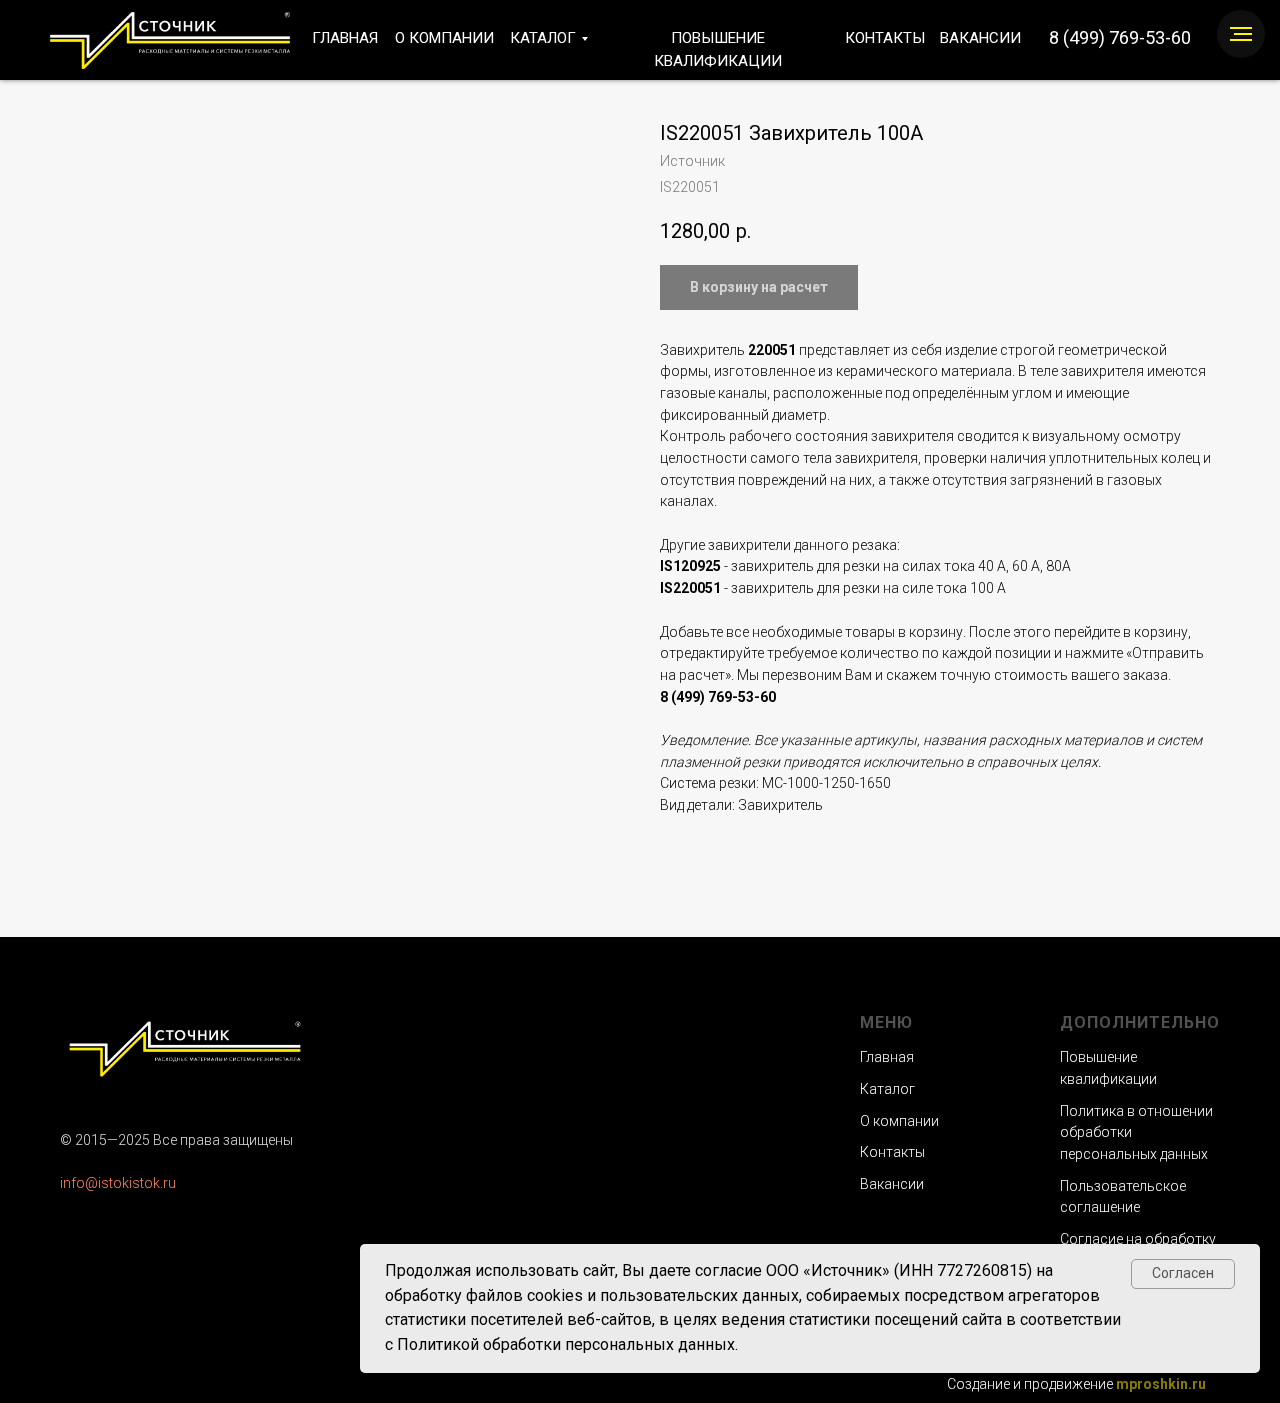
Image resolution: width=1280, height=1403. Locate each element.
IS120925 (690, 566)
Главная (887, 1057)
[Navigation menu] (1241, 34)
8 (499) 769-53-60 (1120, 37)
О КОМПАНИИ (444, 38)
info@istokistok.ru (118, 1183)
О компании (899, 1121)
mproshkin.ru (1161, 1384)
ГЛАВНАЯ (345, 38)
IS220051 (690, 588)
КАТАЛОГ (543, 38)
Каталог (887, 1089)
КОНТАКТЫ (885, 38)
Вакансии (892, 1184)
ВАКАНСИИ (980, 38)
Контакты (892, 1152)
